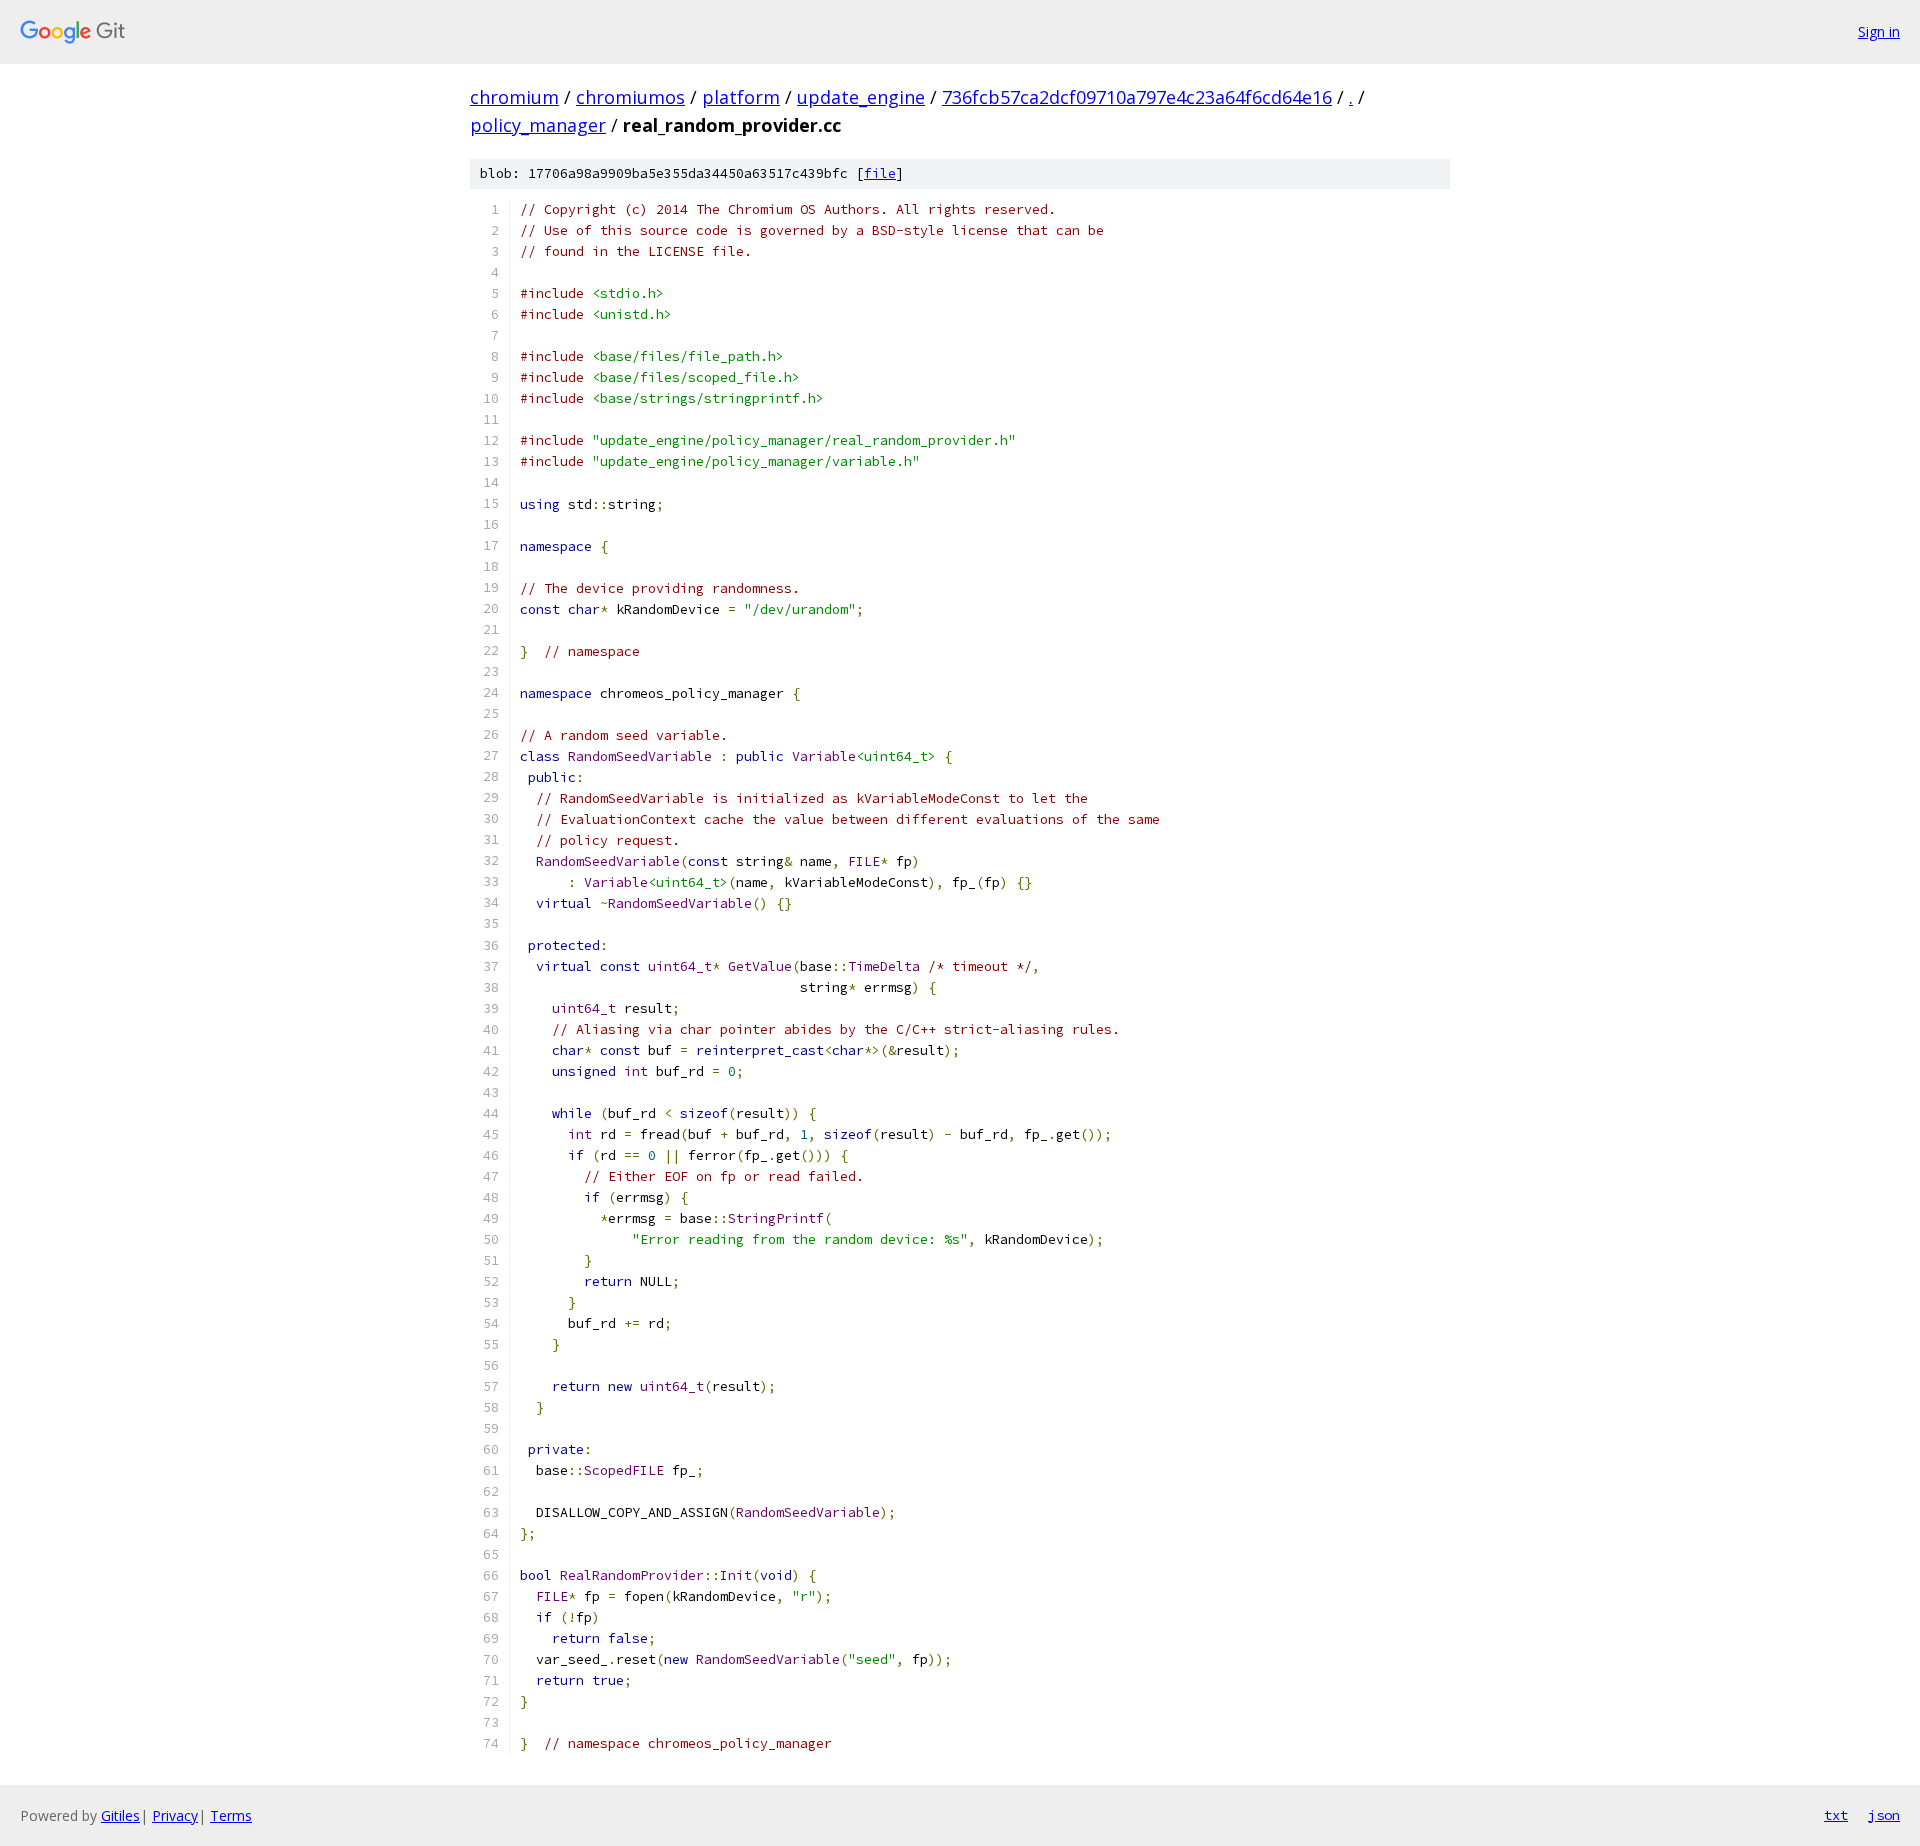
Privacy (175, 1815)
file (880, 173)
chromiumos (630, 97)
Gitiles (120, 1815)
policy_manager (538, 125)
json (1884, 1815)
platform (741, 97)
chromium (514, 97)
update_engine (861, 97)
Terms (231, 1815)
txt (1836, 1815)
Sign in (1879, 31)
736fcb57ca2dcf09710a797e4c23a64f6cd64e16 (1137, 97)
